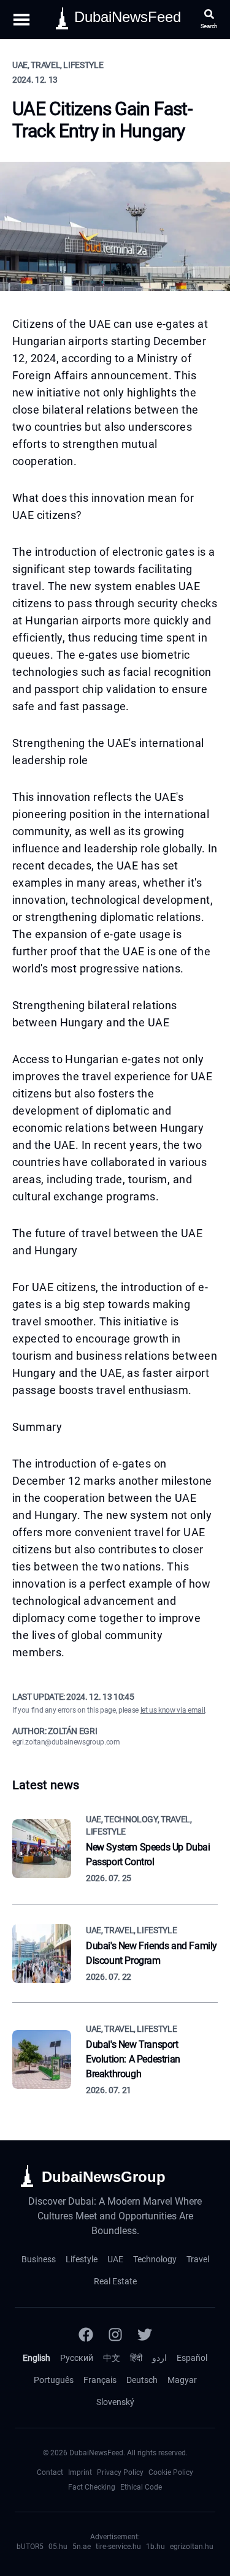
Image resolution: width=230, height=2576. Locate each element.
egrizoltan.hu (192, 2547)
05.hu (58, 2547)
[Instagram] (115, 2335)
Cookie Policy (171, 2472)
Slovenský (115, 2402)
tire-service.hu (118, 2547)
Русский (77, 2358)
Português (54, 2380)
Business (39, 2259)
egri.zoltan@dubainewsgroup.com (66, 1742)
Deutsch (142, 2380)
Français (100, 2380)
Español (192, 2358)
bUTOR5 (30, 2547)
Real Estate (115, 2281)
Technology (155, 2259)
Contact (50, 2472)
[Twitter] (145, 2335)
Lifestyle (82, 2259)
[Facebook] (86, 2335)
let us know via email (173, 1710)
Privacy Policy (120, 2472)
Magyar (182, 2380)
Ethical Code (141, 2487)
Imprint (80, 2472)
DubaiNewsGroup (104, 2177)
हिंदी (136, 2358)
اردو (159, 2358)
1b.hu (155, 2547)
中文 (112, 2358)
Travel (198, 2259)
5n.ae (82, 2547)
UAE (115, 2259)
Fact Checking (92, 2487)
